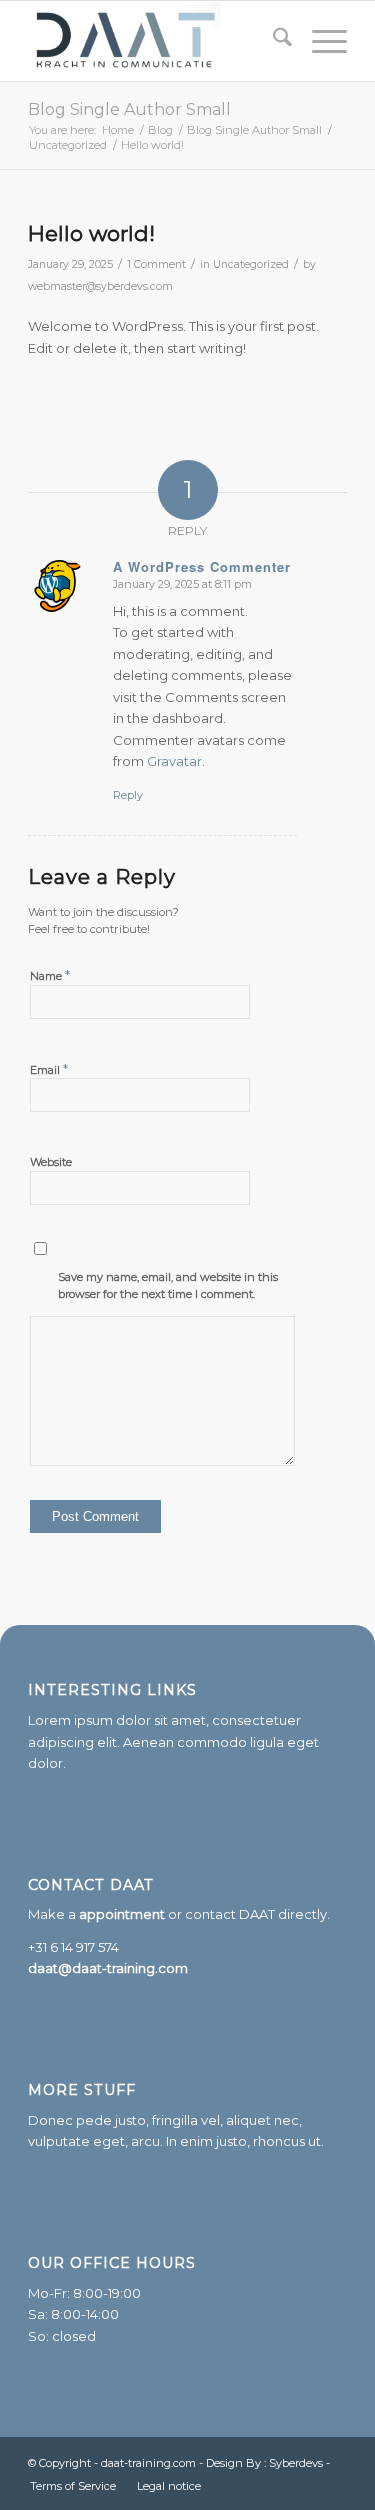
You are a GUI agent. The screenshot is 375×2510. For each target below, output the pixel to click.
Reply (128, 795)
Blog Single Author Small (129, 109)
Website (51, 1162)
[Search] (272, 41)
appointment (122, 1914)
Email (49, 1069)
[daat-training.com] (155, 41)
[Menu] (319, 41)
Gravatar (174, 761)
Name (50, 975)
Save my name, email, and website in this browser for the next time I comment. (168, 1285)
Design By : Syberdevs (266, 2463)
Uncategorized (251, 264)
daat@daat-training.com (108, 1968)
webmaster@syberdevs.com (100, 286)
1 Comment (156, 264)
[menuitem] (272, 41)
